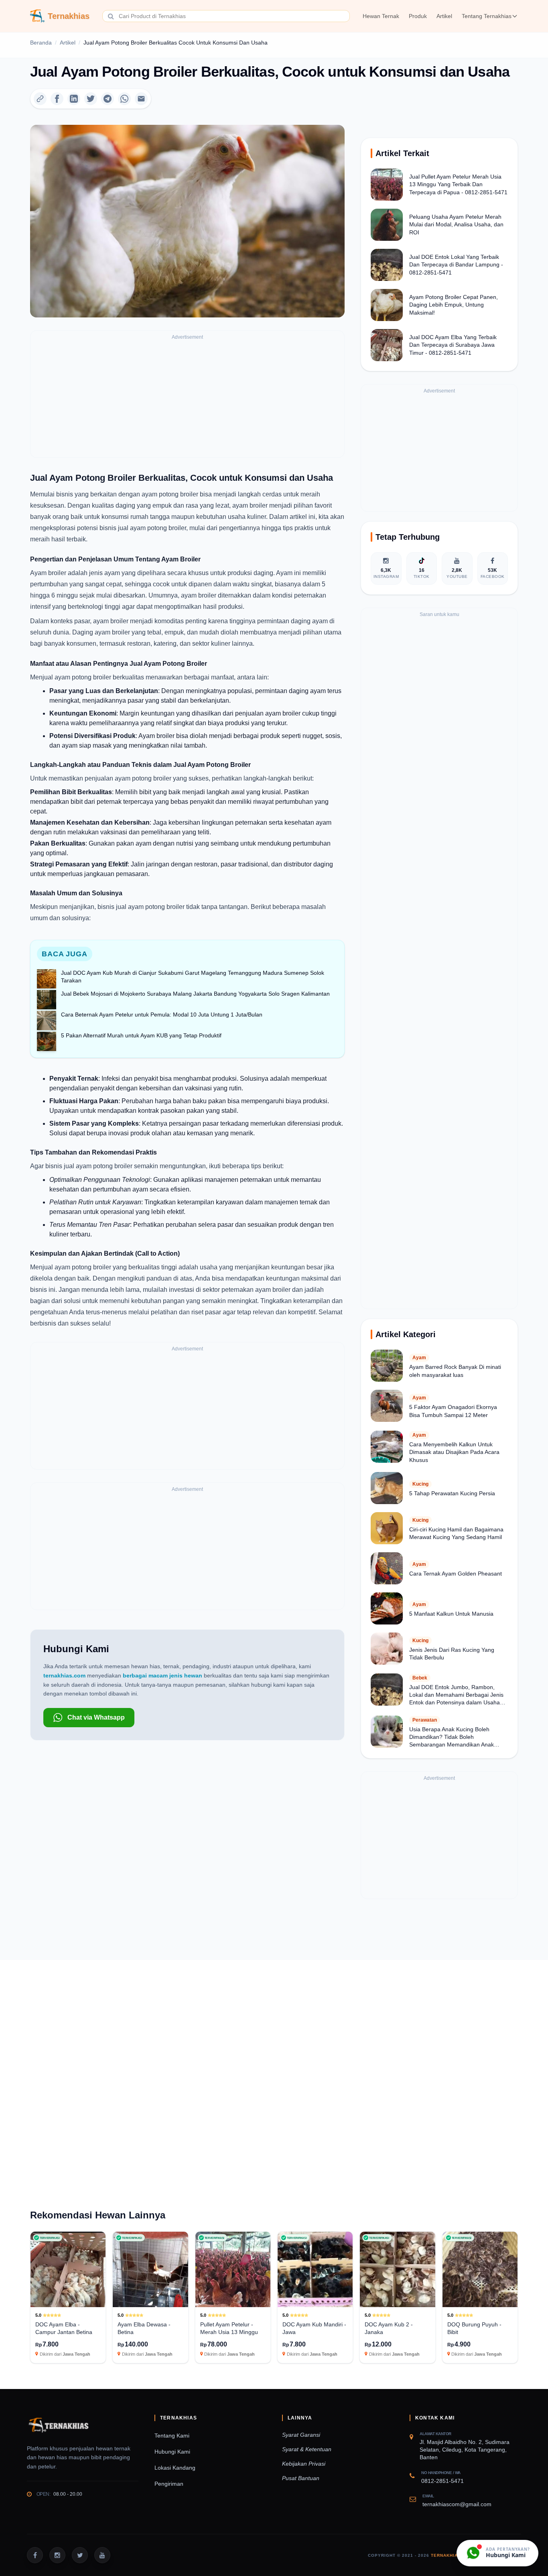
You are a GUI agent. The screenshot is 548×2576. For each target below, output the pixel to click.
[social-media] (35, 2555)
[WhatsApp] (124, 99)
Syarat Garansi (301, 2435)
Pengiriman (169, 2484)
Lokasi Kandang (175, 2468)
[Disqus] (274, 2070)
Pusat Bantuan (301, 2478)
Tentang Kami (172, 2436)
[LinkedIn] (74, 99)
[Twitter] (91, 99)
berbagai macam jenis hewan (162, 1675)
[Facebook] (57, 99)
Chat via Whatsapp (96, 1717)
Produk (418, 16)
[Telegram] (108, 99)
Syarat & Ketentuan (307, 2449)
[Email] (141, 99)
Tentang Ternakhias (487, 16)
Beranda (41, 43)
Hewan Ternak (381, 16)
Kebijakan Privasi (304, 2464)
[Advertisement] (187, 398)
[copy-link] (40, 99)
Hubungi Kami (172, 2452)
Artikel (444, 16)
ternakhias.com (64, 1675)
